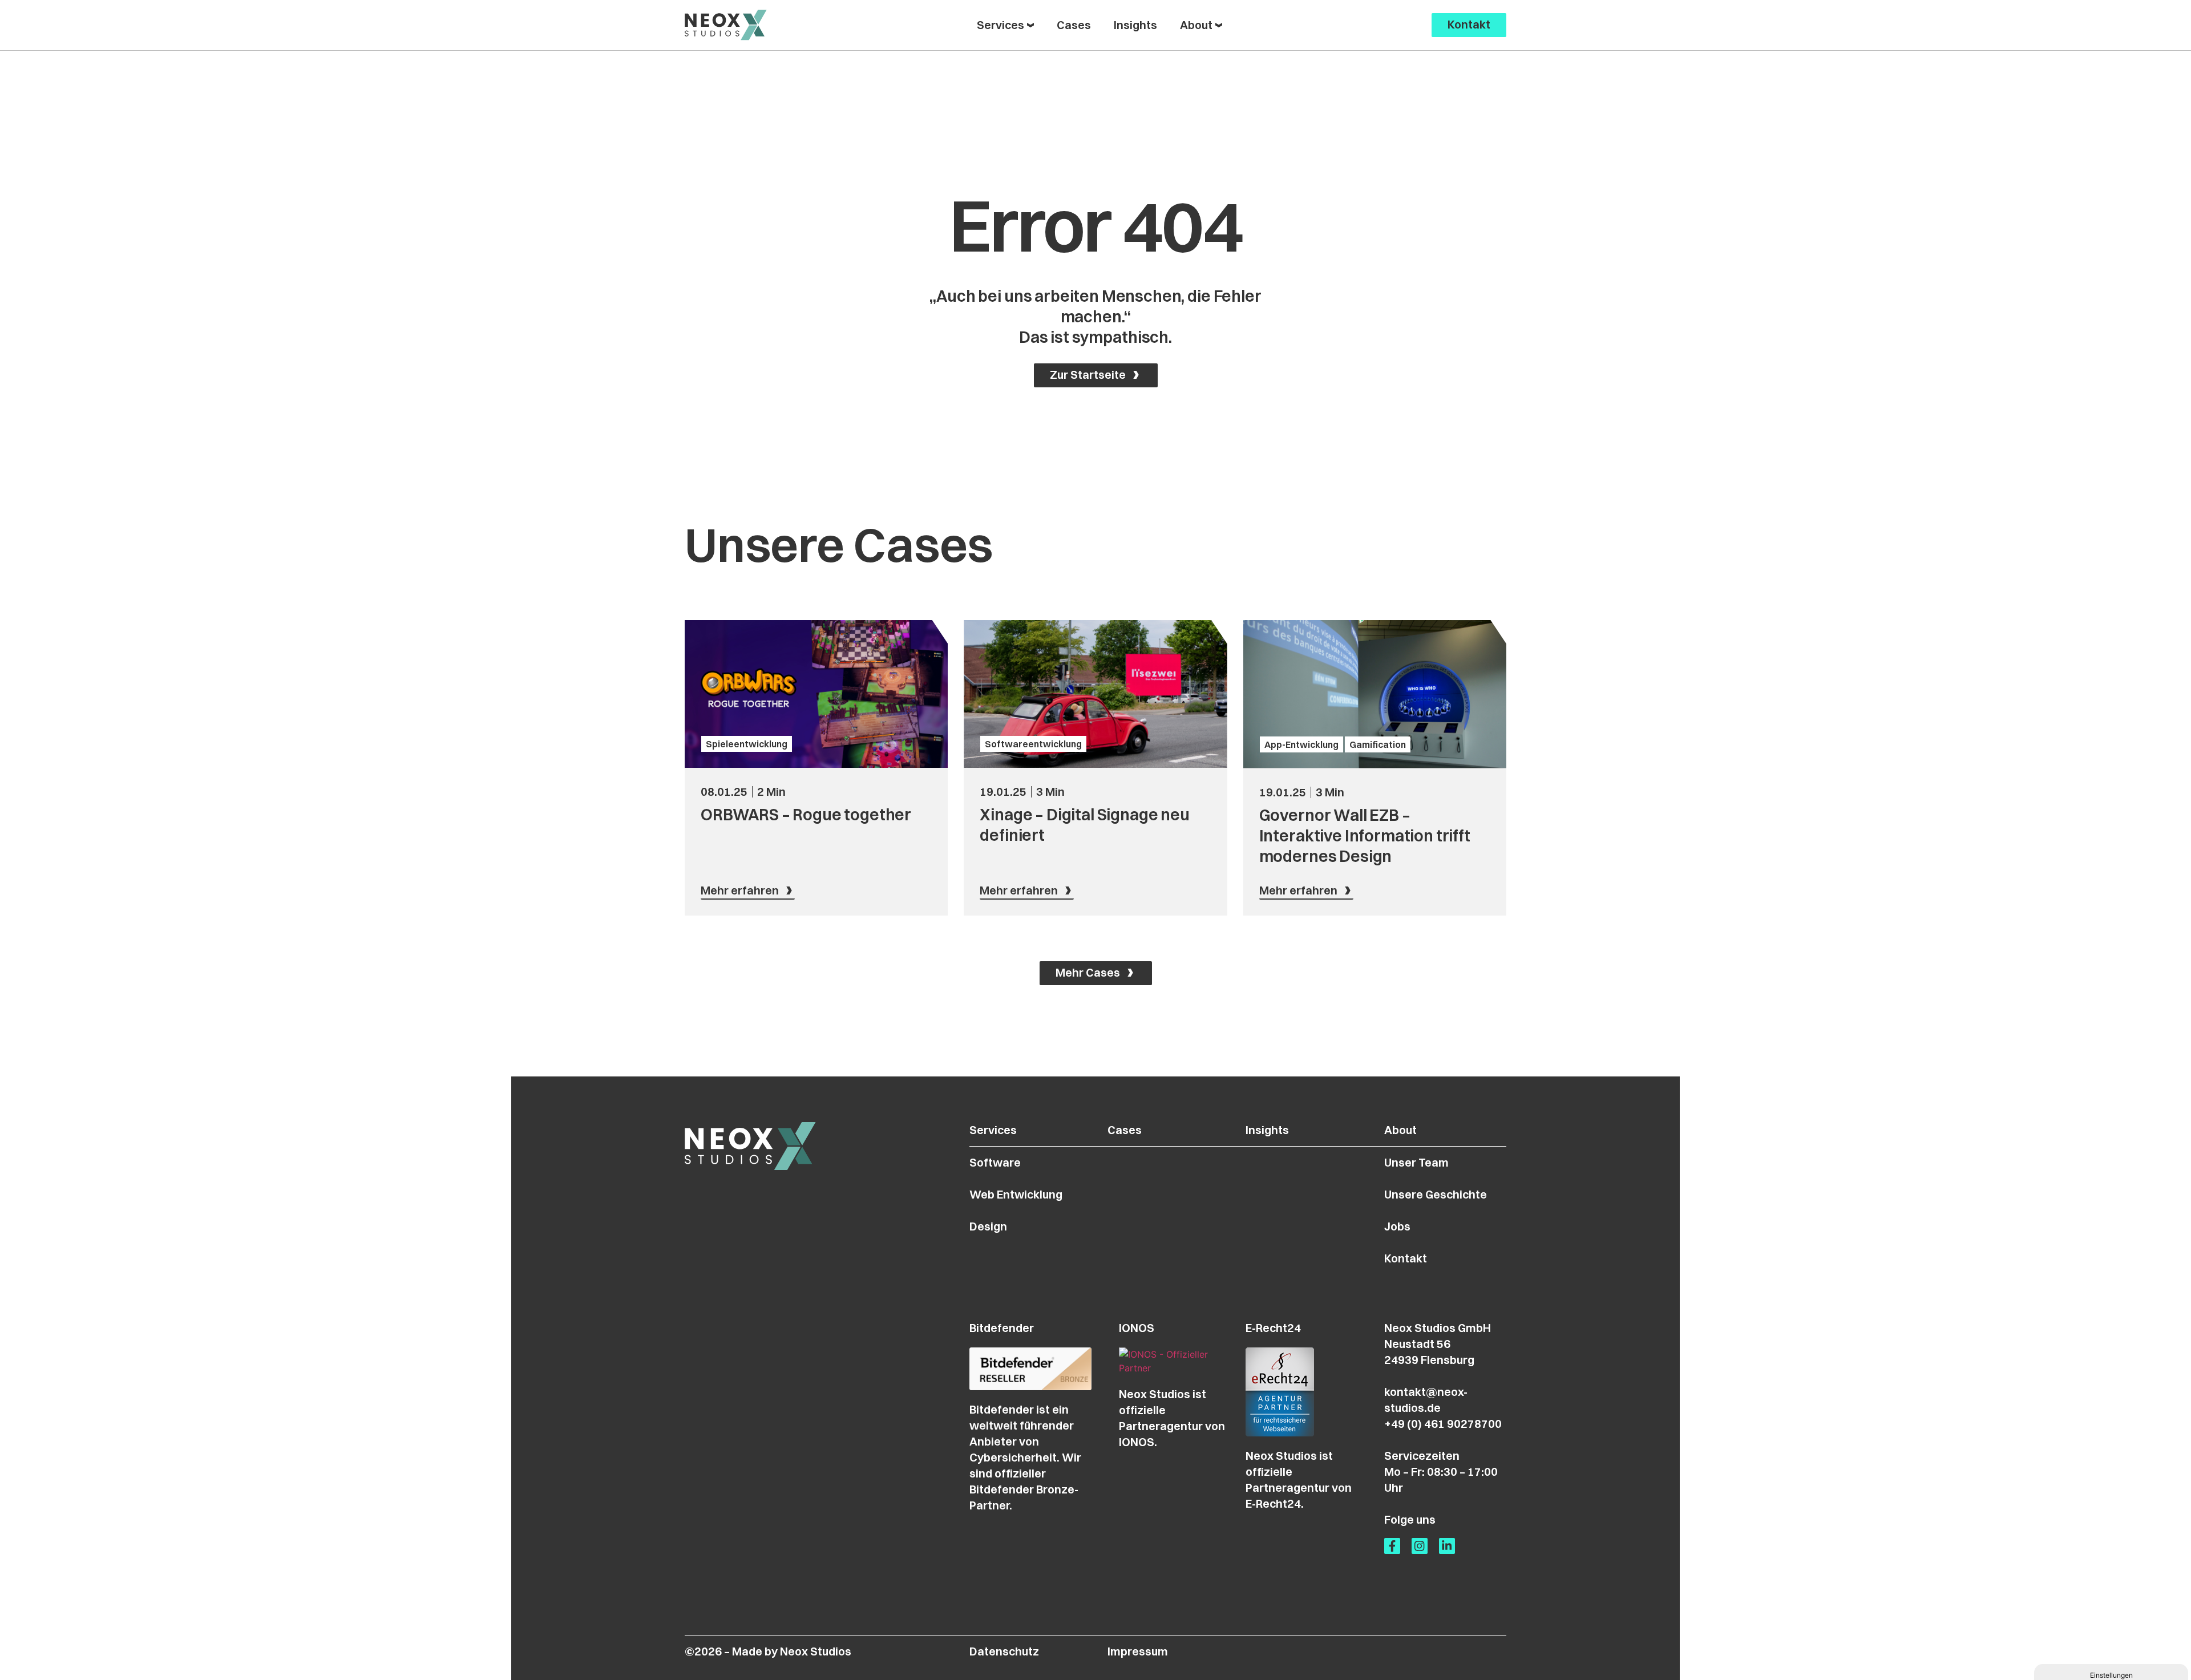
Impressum (1138, 1651)
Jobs (1397, 1226)
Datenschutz (1004, 1651)
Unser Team (1416, 1162)
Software (995, 1162)
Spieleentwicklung (747, 744)
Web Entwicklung (1016, 1194)
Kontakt (1406, 1258)
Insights (1267, 1130)
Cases (1125, 1130)
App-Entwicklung (1301, 744)
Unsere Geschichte (1436, 1194)
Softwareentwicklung (1033, 744)
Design (988, 1226)
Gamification (1378, 744)
